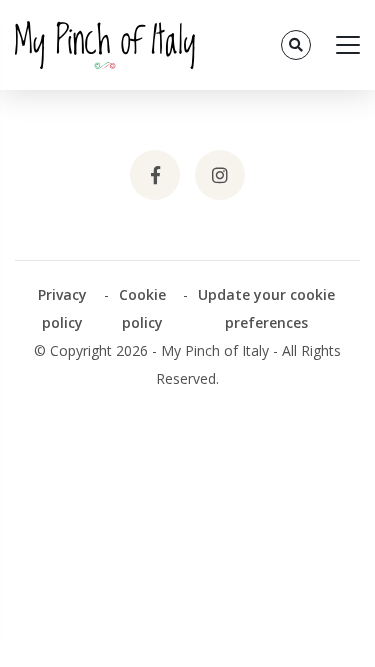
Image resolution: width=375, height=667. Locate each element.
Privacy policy (62, 308)
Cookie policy (142, 308)
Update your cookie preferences (266, 308)
